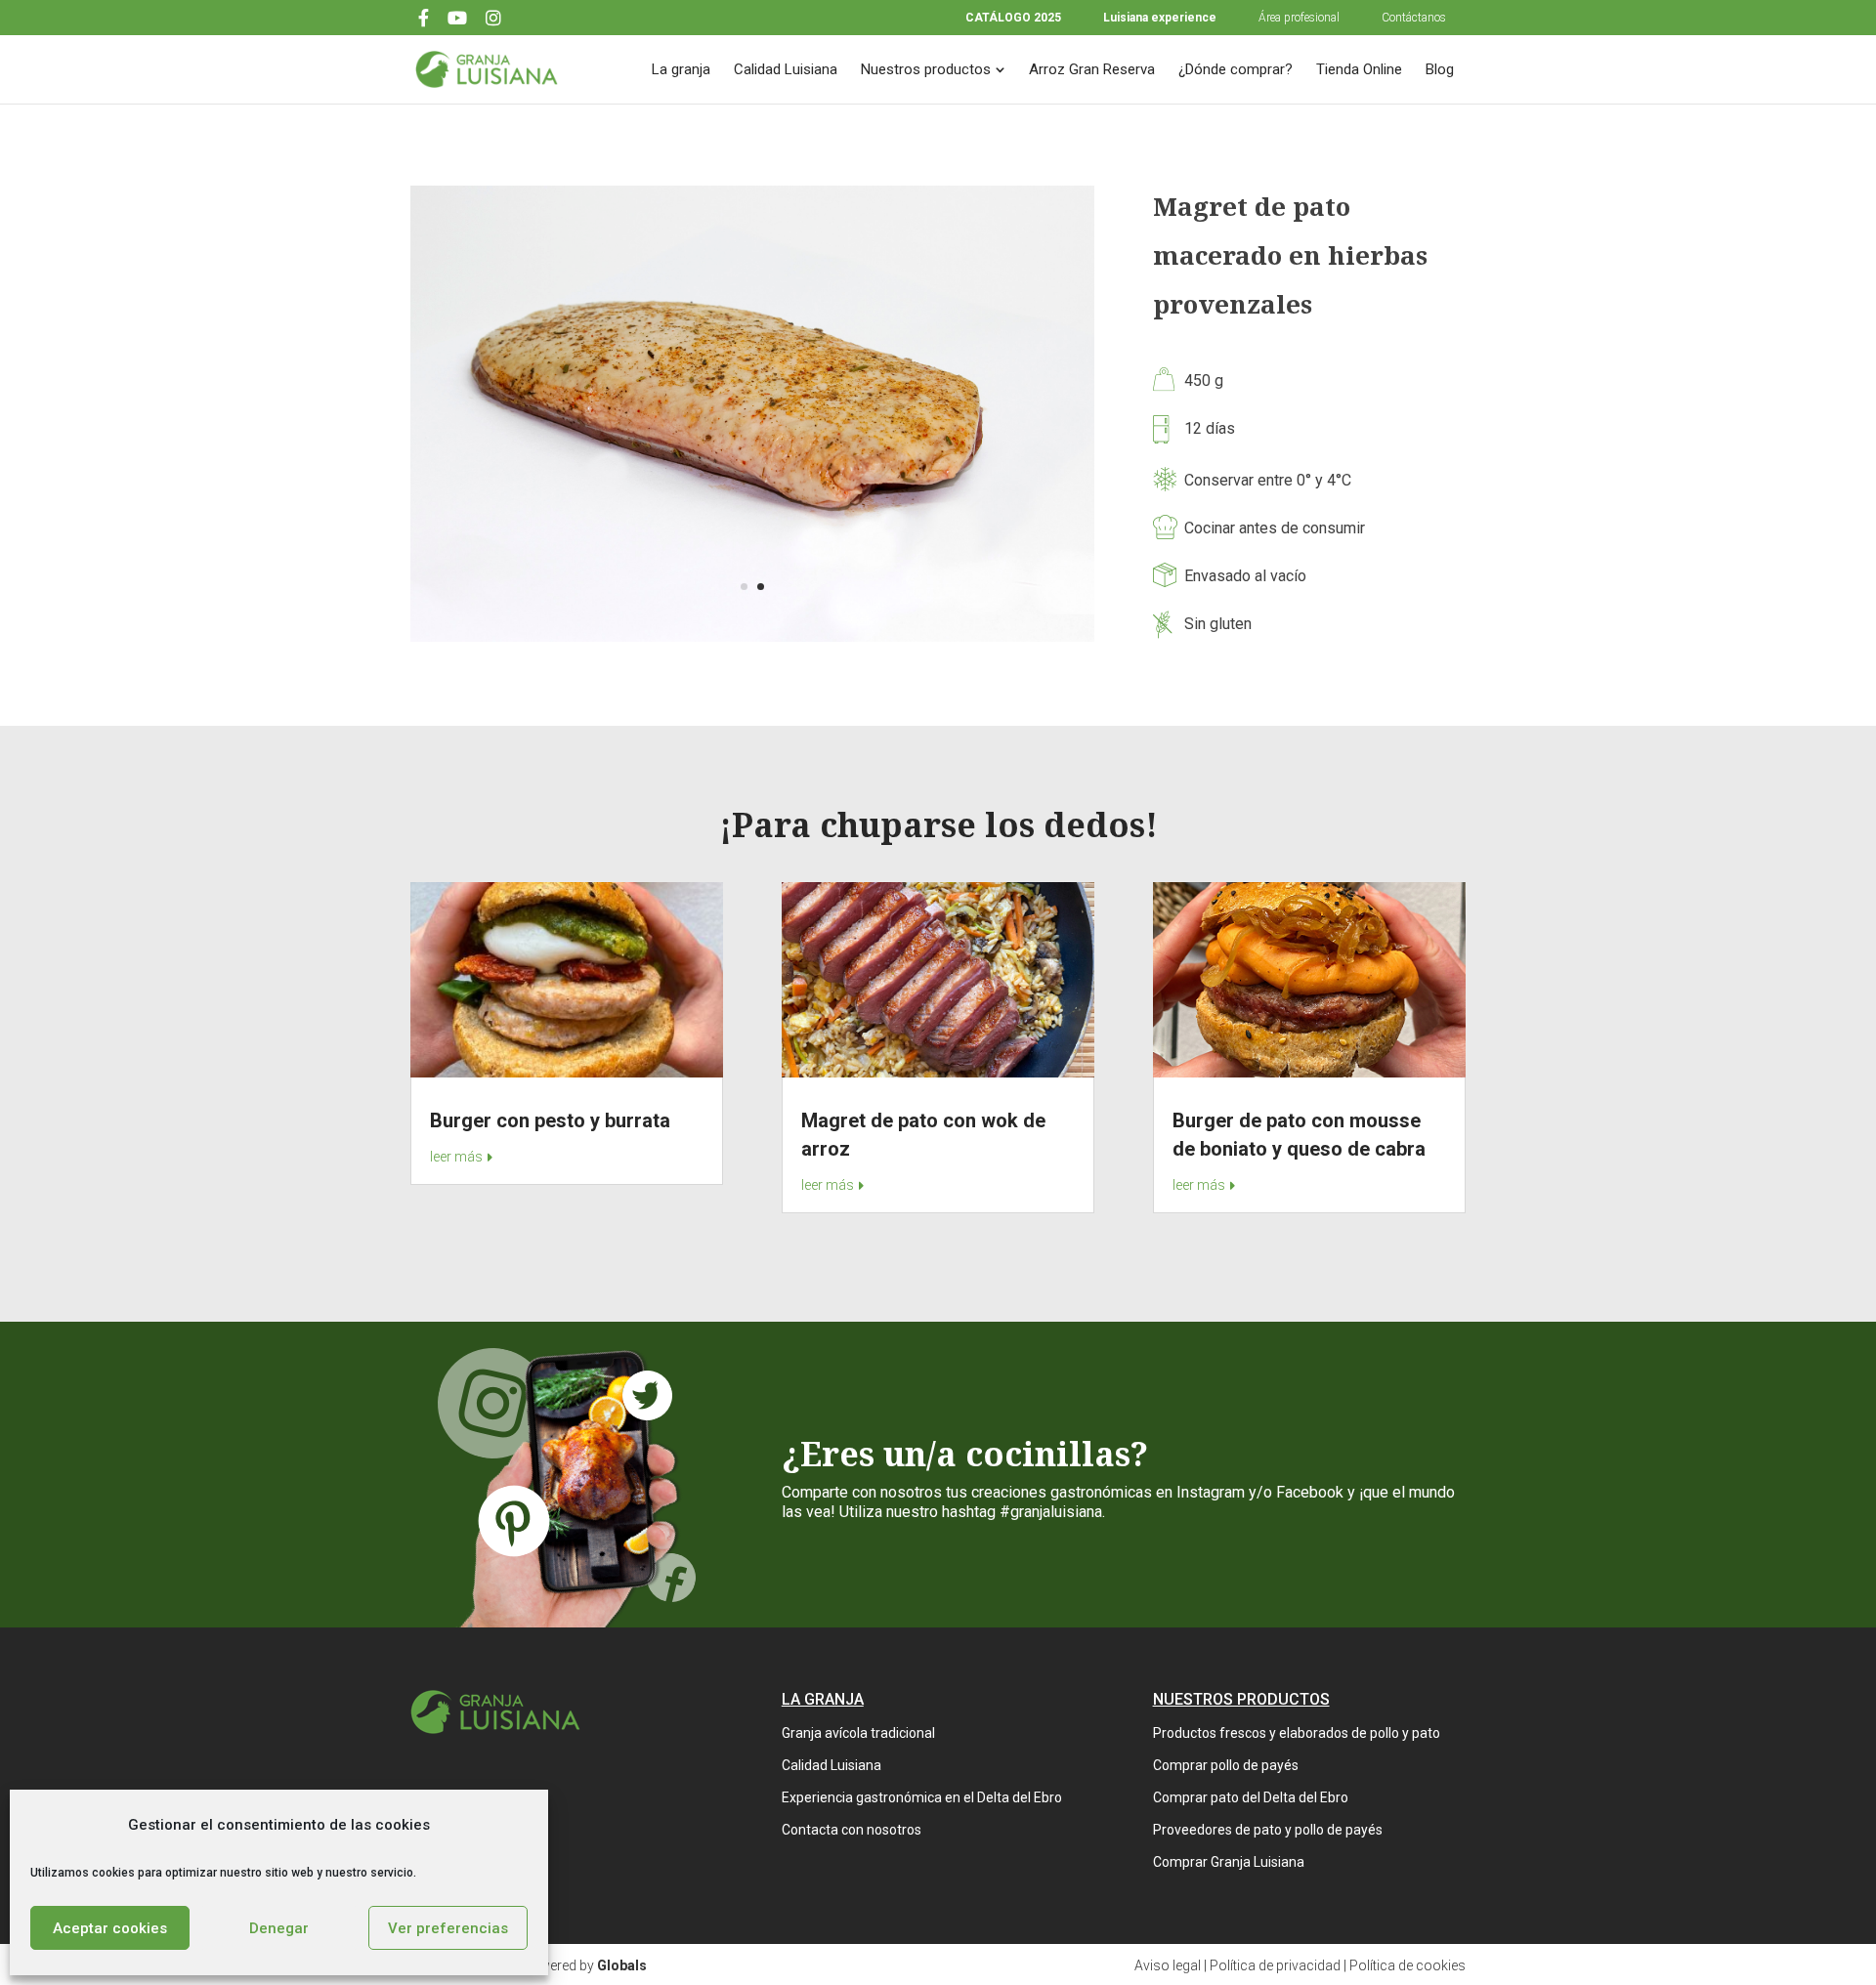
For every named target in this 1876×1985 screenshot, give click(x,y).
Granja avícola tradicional (858, 1733)
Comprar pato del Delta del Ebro (1251, 1797)
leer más (456, 1157)
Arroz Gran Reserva (1092, 69)
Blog (1440, 69)
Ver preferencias (448, 1928)
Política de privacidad (1275, 1965)
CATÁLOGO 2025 (1013, 18)
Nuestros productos (926, 69)
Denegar (279, 1928)
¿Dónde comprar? (1236, 69)
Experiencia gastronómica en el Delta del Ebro (922, 1797)
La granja (681, 69)
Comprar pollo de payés (1226, 1765)
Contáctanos (1414, 18)
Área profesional (1299, 18)
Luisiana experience (1160, 18)
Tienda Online (1359, 69)
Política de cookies (1407, 1965)
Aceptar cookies (110, 1928)
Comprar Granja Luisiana (1229, 1862)
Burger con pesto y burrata (550, 1120)
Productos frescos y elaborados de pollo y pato (1297, 1733)
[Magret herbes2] (752, 635)
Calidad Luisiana (786, 69)
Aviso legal (1168, 1965)
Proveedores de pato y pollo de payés (1268, 1830)
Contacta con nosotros (852, 1830)
